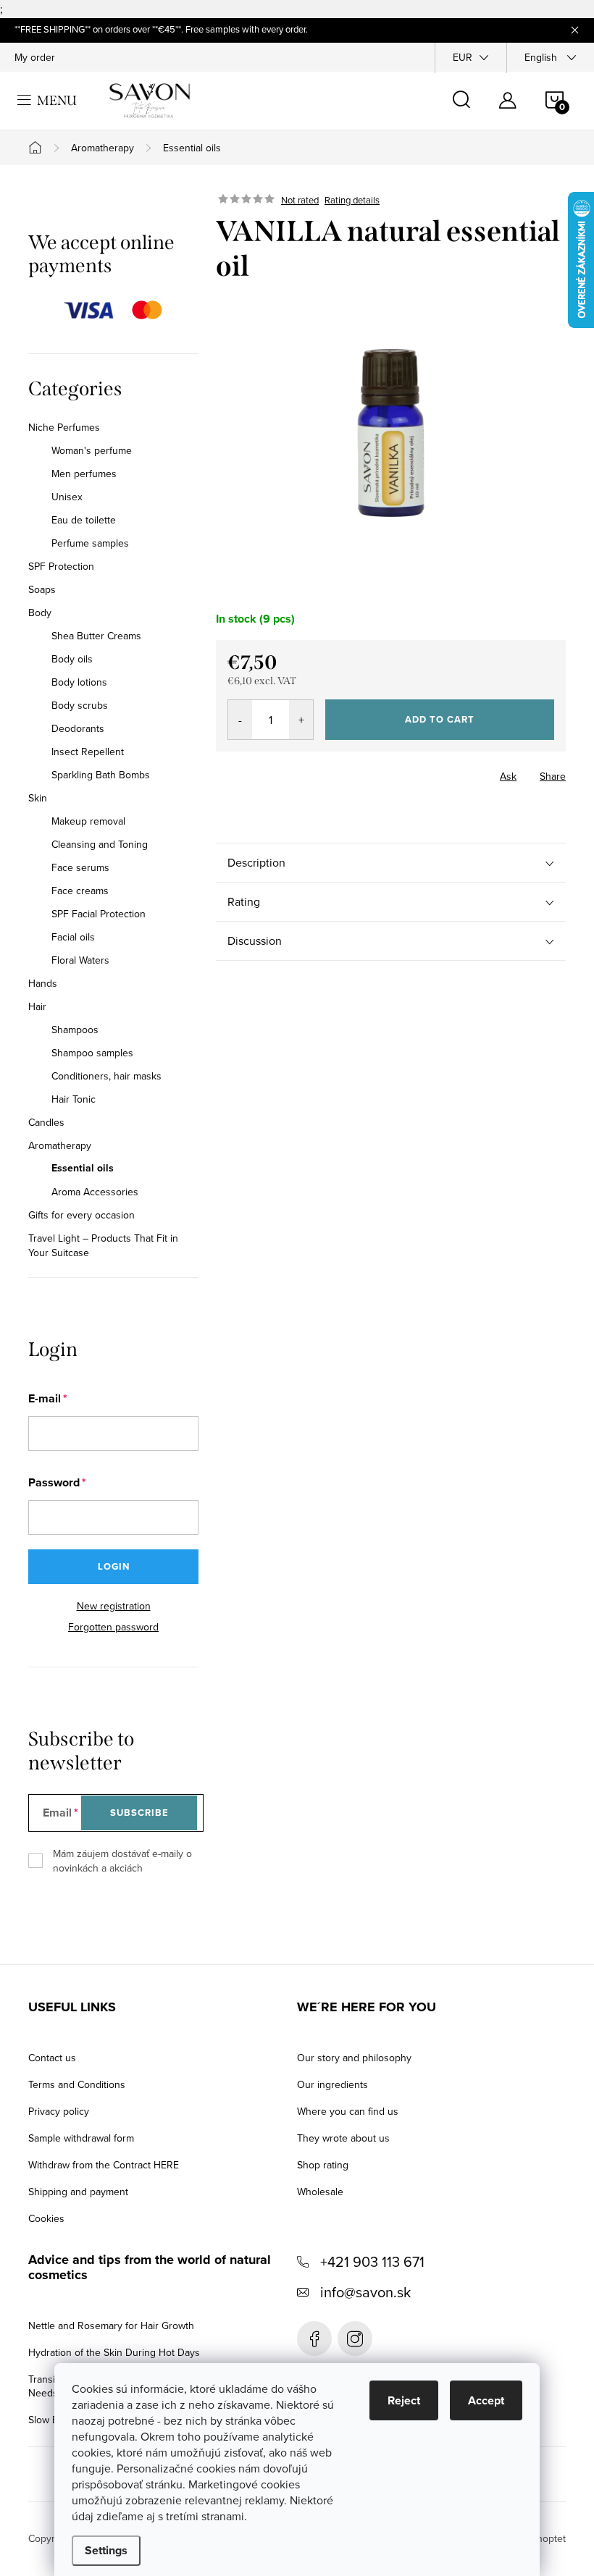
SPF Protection (61, 566)
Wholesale (320, 2192)
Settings (106, 2550)
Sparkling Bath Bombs (101, 775)
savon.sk (355, 2339)
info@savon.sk (365, 2292)
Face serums (80, 867)
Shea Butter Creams (96, 636)
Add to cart (440, 719)
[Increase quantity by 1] (301, 720)
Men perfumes (84, 473)
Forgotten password (113, 1627)
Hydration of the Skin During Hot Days (114, 2352)
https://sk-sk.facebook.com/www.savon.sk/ (314, 2339)
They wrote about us (343, 2138)
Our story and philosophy (354, 2058)
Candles (46, 1122)
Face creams (80, 891)
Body (40, 613)
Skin (38, 798)
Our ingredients (332, 2084)
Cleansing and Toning (100, 844)
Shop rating (323, 2165)
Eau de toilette (84, 520)
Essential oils (83, 1169)
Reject (404, 2400)
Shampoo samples (92, 1053)
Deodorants (78, 728)
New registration (114, 1606)
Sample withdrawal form (81, 2138)
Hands (43, 983)
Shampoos (75, 1030)
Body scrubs (80, 705)
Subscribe (139, 1813)
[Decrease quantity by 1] (240, 720)
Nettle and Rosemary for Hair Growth (111, 2325)
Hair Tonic (74, 1099)
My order (35, 57)
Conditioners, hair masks (106, 1076)
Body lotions (79, 682)
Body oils (72, 659)
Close (296, 772)
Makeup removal (88, 821)
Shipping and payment (78, 2192)
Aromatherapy (60, 1145)
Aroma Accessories (95, 1192)
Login (114, 1566)
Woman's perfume (92, 450)
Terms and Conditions (77, 2084)
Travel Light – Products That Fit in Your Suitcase (103, 1245)
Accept (486, 2400)
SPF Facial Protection (99, 914)
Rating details (352, 200)
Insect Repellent (88, 752)
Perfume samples (90, 543)
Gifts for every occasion (81, 1215)
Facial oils (73, 937)
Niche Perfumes (64, 427)
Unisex (67, 497)
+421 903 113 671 (372, 2261)
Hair (37, 1006)
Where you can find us (348, 2111)
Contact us (52, 2058)
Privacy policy (59, 2111)
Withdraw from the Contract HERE (104, 2165)
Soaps (42, 589)
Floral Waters (80, 960)
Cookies (46, 2218)
